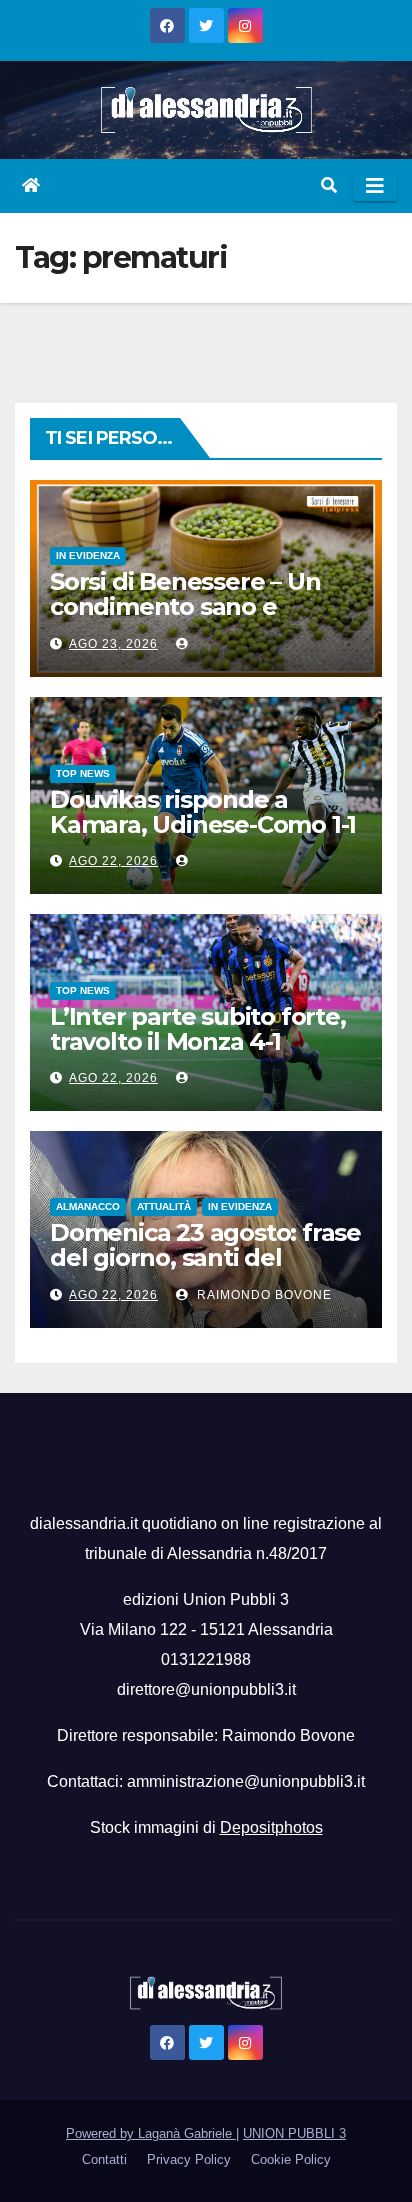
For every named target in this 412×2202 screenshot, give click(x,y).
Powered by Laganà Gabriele (151, 2133)
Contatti (104, 2159)
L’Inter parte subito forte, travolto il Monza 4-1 (198, 1029)
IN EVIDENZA (88, 555)
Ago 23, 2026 (113, 644)
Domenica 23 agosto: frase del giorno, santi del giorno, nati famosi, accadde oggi (205, 1270)
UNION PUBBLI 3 (294, 2133)
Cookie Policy (291, 2159)
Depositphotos (271, 1827)
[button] (329, 185)
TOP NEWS (83, 773)
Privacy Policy (189, 2159)
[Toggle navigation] (375, 186)
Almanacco (88, 1206)
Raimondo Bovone (262, 1295)
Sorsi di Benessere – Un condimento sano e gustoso (185, 606)
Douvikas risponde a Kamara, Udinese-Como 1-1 (203, 812)
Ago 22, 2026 (113, 861)
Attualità (164, 1206)
